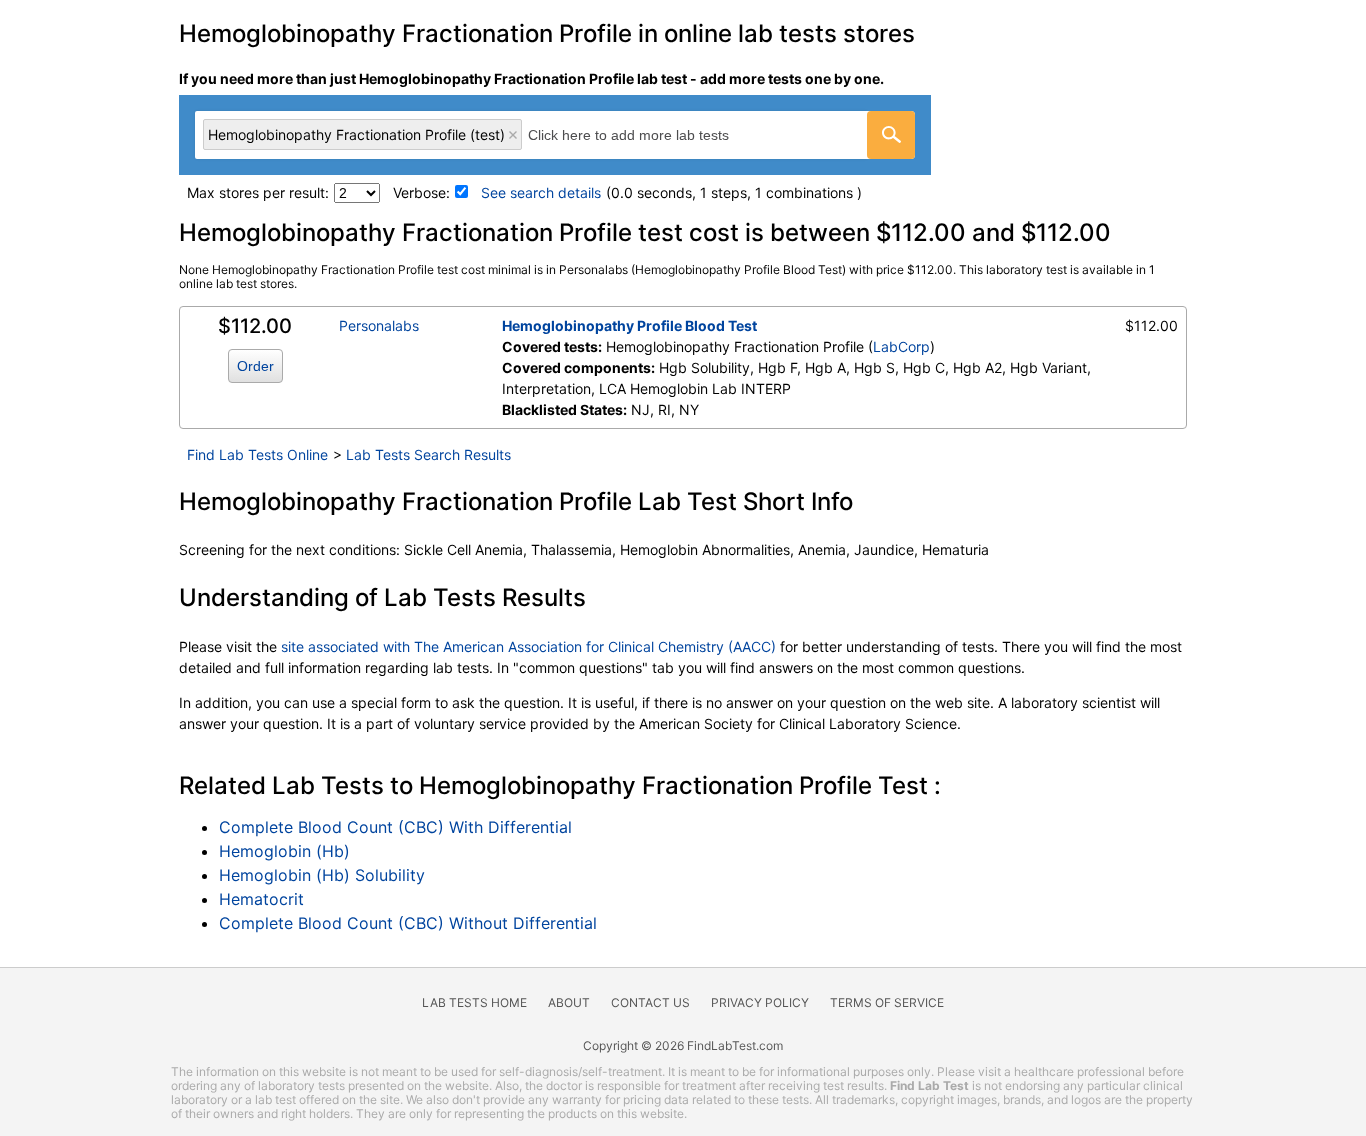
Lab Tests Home (474, 1002)
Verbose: (421, 192)
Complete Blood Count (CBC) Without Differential (408, 923)
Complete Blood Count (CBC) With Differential (395, 827)
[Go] (891, 135)
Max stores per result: (258, 192)
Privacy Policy (760, 1002)
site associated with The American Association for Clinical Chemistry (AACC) (528, 646)
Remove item (513, 135)
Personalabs (379, 325)
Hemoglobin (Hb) (284, 851)
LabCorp (901, 346)
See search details (541, 192)
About (569, 1002)
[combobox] (555, 135)
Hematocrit (261, 899)
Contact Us (650, 1002)
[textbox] (650, 134)
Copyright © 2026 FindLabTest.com (683, 1045)
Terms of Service (887, 1002)
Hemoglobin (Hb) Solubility (322, 875)
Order (255, 366)
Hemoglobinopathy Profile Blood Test (629, 325)
